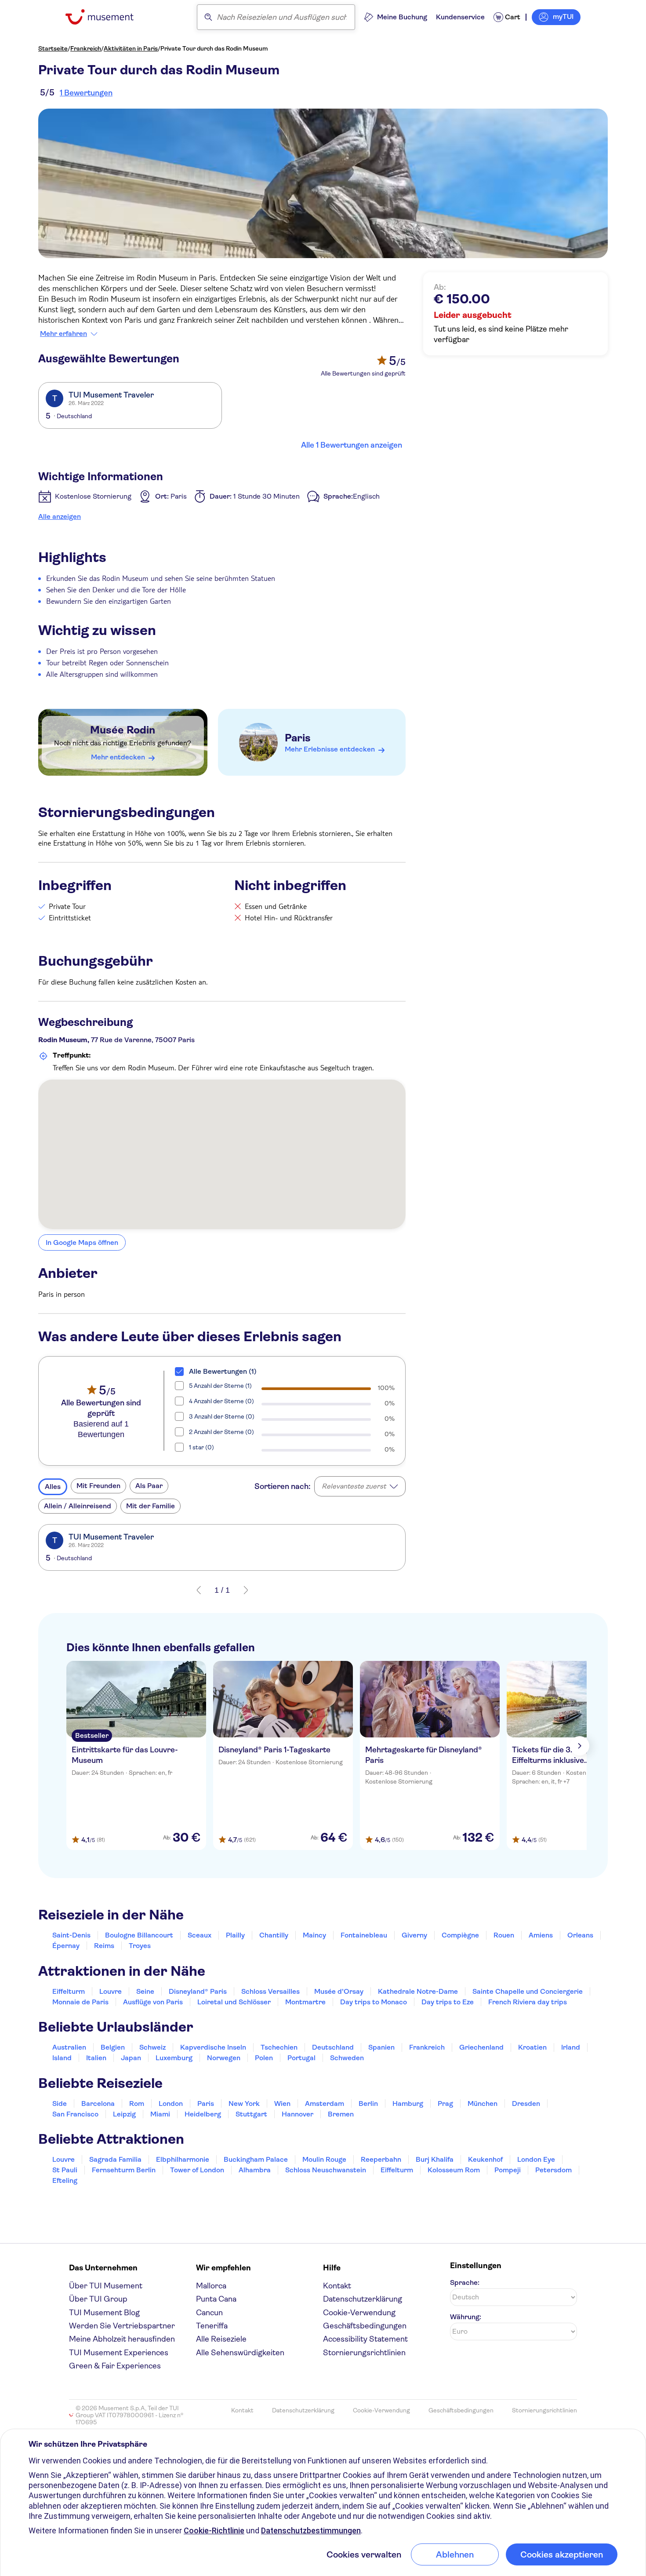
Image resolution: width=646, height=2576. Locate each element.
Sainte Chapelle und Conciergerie (528, 1991)
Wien (282, 2103)
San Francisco (75, 2114)
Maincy (314, 1935)
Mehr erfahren (64, 334)
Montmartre (305, 2002)
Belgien (113, 2047)
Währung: (466, 2317)
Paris (298, 738)
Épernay (66, 1946)
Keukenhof (485, 2159)
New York (244, 2103)
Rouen (504, 1935)
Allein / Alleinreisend (78, 1506)
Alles (53, 1487)
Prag (445, 2103)
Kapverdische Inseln (213, 2047)
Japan (131, 2058)
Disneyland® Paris (198, 1991)
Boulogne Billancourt (139, 1935)
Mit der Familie (151, 1506)
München (483, 2103)
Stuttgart (251, 2114)
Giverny (414, 1935)
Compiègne (460, 1935)
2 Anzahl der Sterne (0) (221, 1432)
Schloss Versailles (270, 1991)
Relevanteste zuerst (354, 1486)
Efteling (65, 2180)
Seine (145, 1991)
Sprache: (465, 2282)
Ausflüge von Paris (153, 2002)
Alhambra (255, 2170)
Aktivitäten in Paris (131, 48)
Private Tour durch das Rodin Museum (214, 48)
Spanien (381, 2047)
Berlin (368, 2103)
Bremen (341, 2114)
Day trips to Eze (448, 2002)
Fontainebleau (364, 1935)
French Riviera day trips (528, 2002)
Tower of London (197, 2170)
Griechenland (481, 2047)
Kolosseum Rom (454, 2170)
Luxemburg (174, 2058)
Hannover (298, 2114)
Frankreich (86, 48)
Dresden (526, 2103)
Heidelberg (203, 2114)
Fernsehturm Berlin (124, 2170)
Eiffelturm (69, 1991)
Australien (69, 2047)
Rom (137, 2103)
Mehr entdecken (118, 757)
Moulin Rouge (324, 2159)
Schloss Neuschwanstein (326, 2170)
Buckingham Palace (256, 2159)
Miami (160, 2114)
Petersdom (553, 2170)
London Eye (536, 2159)
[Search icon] (208, 17)
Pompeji (508, 2170)
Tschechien (279, 2047)
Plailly (235, 1935)
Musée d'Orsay (339, 1991)
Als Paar (149, 1486)
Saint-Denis (71, 1935)
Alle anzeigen (60, 516)
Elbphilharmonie (183, 2159)
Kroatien (532, 2047)
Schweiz (152, 2047)
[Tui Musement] (106, 17)
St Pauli (65, 2170)
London (171, 2103)
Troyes (140, 1946)
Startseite (53, 48)
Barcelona (98, 2103)
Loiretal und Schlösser (234, 2002)
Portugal (301, 2058)
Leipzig (124, 2114)
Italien (96, 2058)
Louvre (111, 1991)
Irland (571, 2047)
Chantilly (274, 1935)
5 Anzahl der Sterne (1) (220, 1386)
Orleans (580, 1935)
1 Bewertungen (86, 93)
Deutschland (333, 2047)
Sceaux (200, 1935)
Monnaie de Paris (80, 2002)
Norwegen (224, 2058)
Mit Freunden (98, 1486)
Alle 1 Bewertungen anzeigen (352, 445)
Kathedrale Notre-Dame (418, 1991)
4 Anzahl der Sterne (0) (221, 1401)
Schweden (347, 2058)
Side (60, 2103)
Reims (104, 1946)
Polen (264, 2058)
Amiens (541, 1935)
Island (62, 2058)
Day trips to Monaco (374, 2002)
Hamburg (408, 2103)
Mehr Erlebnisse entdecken (330, 749)
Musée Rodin (123, 730)
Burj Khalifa (435, 2159)
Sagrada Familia (115, 2159)
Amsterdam (325, 2103)
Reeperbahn (381, 2159)
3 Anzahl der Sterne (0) (222, 1416)
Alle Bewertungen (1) (223, 1371)
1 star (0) (201, 1447)
